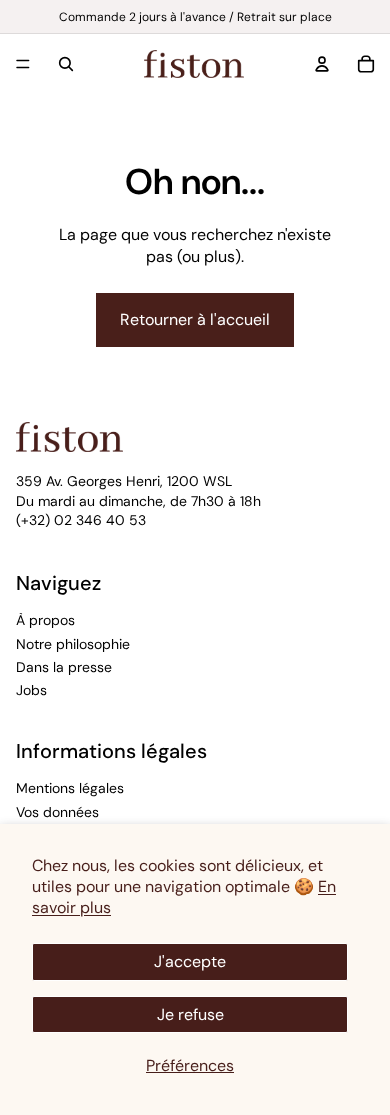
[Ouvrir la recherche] (66, 64)
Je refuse (190, 1014)
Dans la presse (64, 667)
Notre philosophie (73, 644)
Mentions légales (70, 788)
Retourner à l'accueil (195, 319)
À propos (45, 620)
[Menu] (23, 64)
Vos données (57, 812)
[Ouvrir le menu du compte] (322, 64)
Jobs (31, 690)
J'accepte (190, 961)
